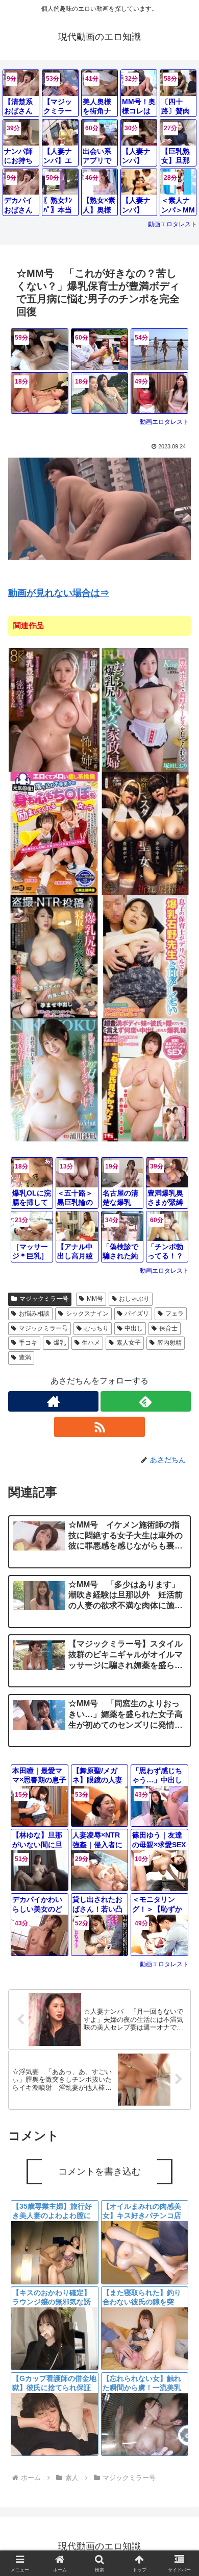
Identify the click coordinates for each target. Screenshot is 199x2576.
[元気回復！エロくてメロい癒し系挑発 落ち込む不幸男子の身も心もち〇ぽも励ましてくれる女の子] (54, 833)
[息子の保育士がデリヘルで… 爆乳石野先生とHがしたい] (145, 956)
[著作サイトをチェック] (53, 1401)
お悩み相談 (34, 1314)
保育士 (168, 1328)
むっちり (96, 1328)
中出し (134, 1328)
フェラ (175, 1314)
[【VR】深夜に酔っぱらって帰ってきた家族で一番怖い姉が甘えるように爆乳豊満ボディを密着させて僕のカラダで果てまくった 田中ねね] (54, 709)
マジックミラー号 (44, 1299)
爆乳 (60, 1343)
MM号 (95, 1299)
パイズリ (137, 1314)
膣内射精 (169, 1343)
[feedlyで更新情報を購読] (146, 1401)
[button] (179, 1755)
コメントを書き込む (99, 2172)
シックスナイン (87, 1314)
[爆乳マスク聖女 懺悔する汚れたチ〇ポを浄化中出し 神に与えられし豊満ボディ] (145, 833)
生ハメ (91, 1343)
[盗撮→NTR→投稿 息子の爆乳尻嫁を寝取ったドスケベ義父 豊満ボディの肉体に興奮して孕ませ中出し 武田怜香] (54, 956)
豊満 (25, 1357)
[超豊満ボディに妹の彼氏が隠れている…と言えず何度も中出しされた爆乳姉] (145, 1079)
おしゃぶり (134, 1299)
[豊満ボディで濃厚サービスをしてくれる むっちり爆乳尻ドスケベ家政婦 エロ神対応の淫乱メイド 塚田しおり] (145, 709)
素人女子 (129, 1343)
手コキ (28, 1343)
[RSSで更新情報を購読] (99, 1427)
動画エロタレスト (172, 224)
